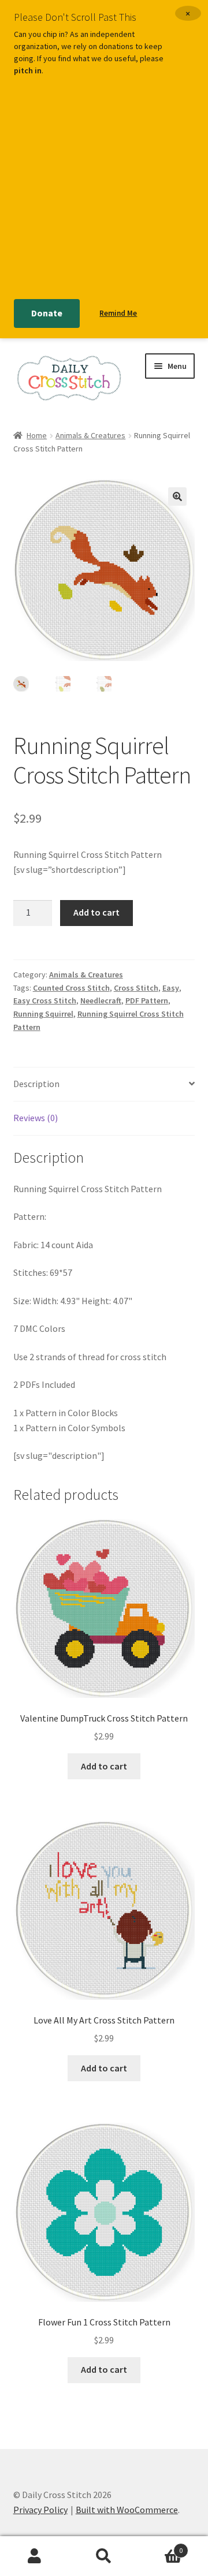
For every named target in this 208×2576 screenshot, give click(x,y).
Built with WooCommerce (127, 2510)
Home (37, 435)
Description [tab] (36, 1084)
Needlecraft (101, 1000)
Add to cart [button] (104, 1766)
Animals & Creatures (90, 435)
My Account (35, 2556)
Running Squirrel (43, 1014)
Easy (171, 988)
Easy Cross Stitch (45, 1000)
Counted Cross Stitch (71, 988)
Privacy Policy (40, 2510)
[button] (177, 496)
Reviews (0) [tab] (36, 1118)
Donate (47, 313)
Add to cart (96, 912)
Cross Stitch (136, 988)
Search (104, 2556)
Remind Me (118, 313)
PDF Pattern (147, 1000)
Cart (161, 2546)
